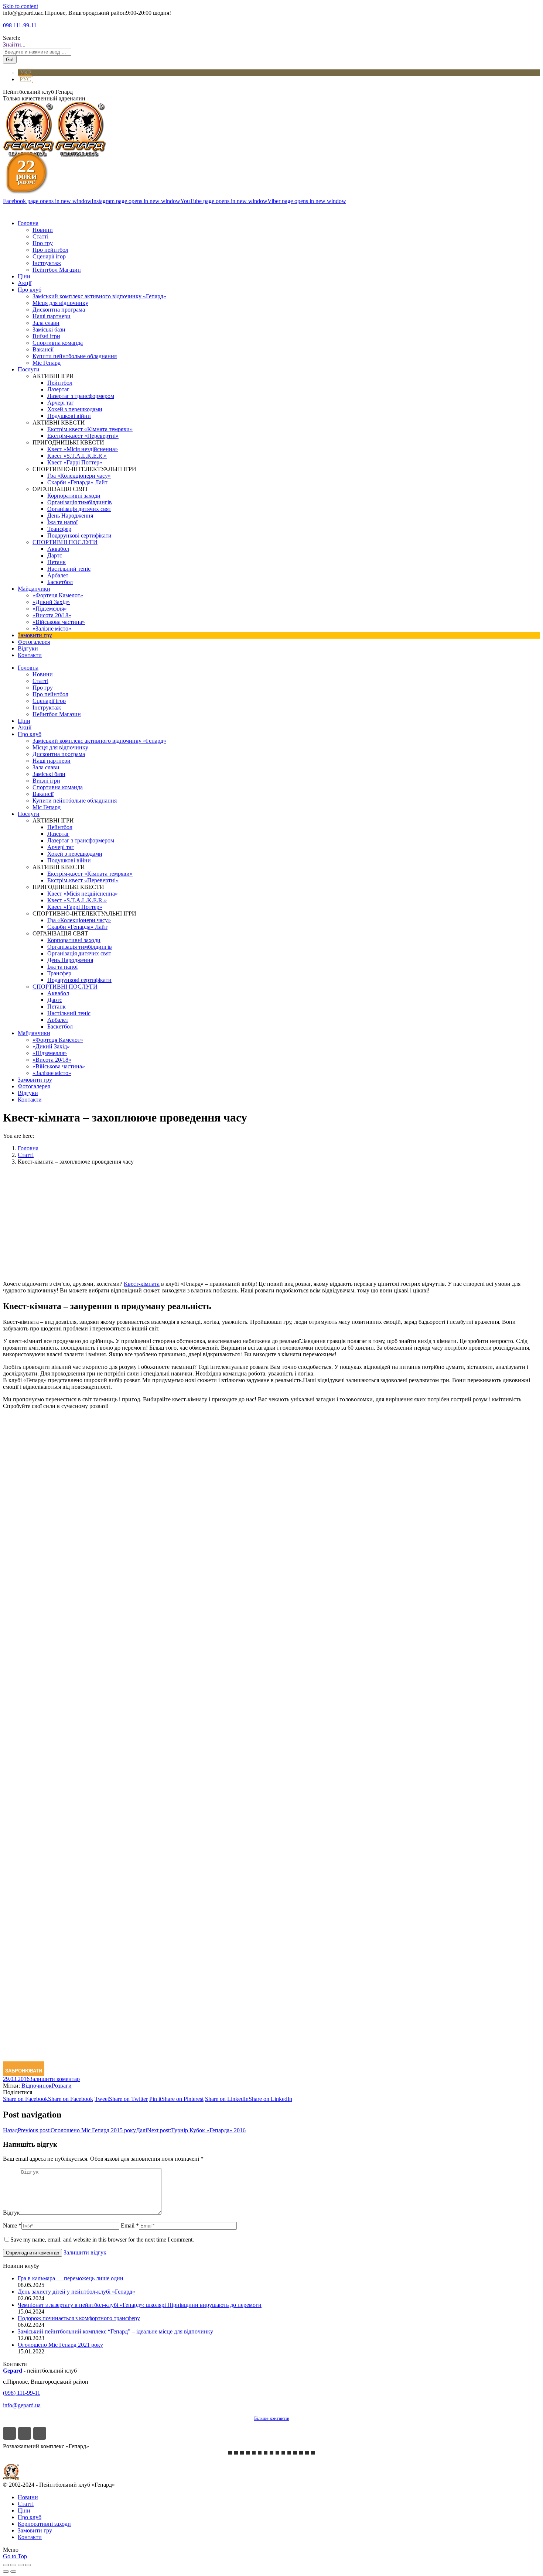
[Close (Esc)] (6, 2565)
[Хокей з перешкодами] (301, 2453)
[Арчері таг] (271, 2453)
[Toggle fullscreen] (21, 2565)
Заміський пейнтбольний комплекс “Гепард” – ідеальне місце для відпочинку (115, 2331)
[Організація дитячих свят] (260, 2453)
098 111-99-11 (20, 25)
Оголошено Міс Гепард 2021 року (60, 2345)
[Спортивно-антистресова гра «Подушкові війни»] (283, 2453)
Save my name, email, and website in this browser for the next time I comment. (102, 2240)
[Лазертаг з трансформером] (230, 2453)
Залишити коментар (55, 2079)
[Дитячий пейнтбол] (277, 2453)
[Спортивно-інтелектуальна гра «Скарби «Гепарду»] (295, 2453)
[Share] (13, 2565)
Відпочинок (37, 2086)
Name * (12, 2225)
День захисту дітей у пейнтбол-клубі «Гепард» (76, 2292)
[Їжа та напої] (307, 2453)
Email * (130, 2225)
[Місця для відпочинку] (289, 2453)
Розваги (62, 2086)
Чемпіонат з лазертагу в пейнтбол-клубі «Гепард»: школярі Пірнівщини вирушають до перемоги (140, 2305)
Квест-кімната (142, 1284)
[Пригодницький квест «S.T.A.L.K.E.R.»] (242, 2453)
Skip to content (21, 6)
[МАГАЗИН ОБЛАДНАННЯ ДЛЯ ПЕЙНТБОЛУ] (313, 2453)
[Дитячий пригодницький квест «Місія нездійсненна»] (248, 2453)
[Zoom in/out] (28, 2565)
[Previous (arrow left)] (6, 2572)
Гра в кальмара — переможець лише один (71, 2278)
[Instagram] (25, 2433)
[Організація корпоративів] (254, 2453)
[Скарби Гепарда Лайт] (236, 2453)
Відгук (11, 2213)
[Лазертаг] (266, 2453)
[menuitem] (28, 223)
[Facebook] (9, 2433)
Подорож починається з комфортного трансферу (79, 2318)
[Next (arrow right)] (13, 2572)
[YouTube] (40, 2433)
